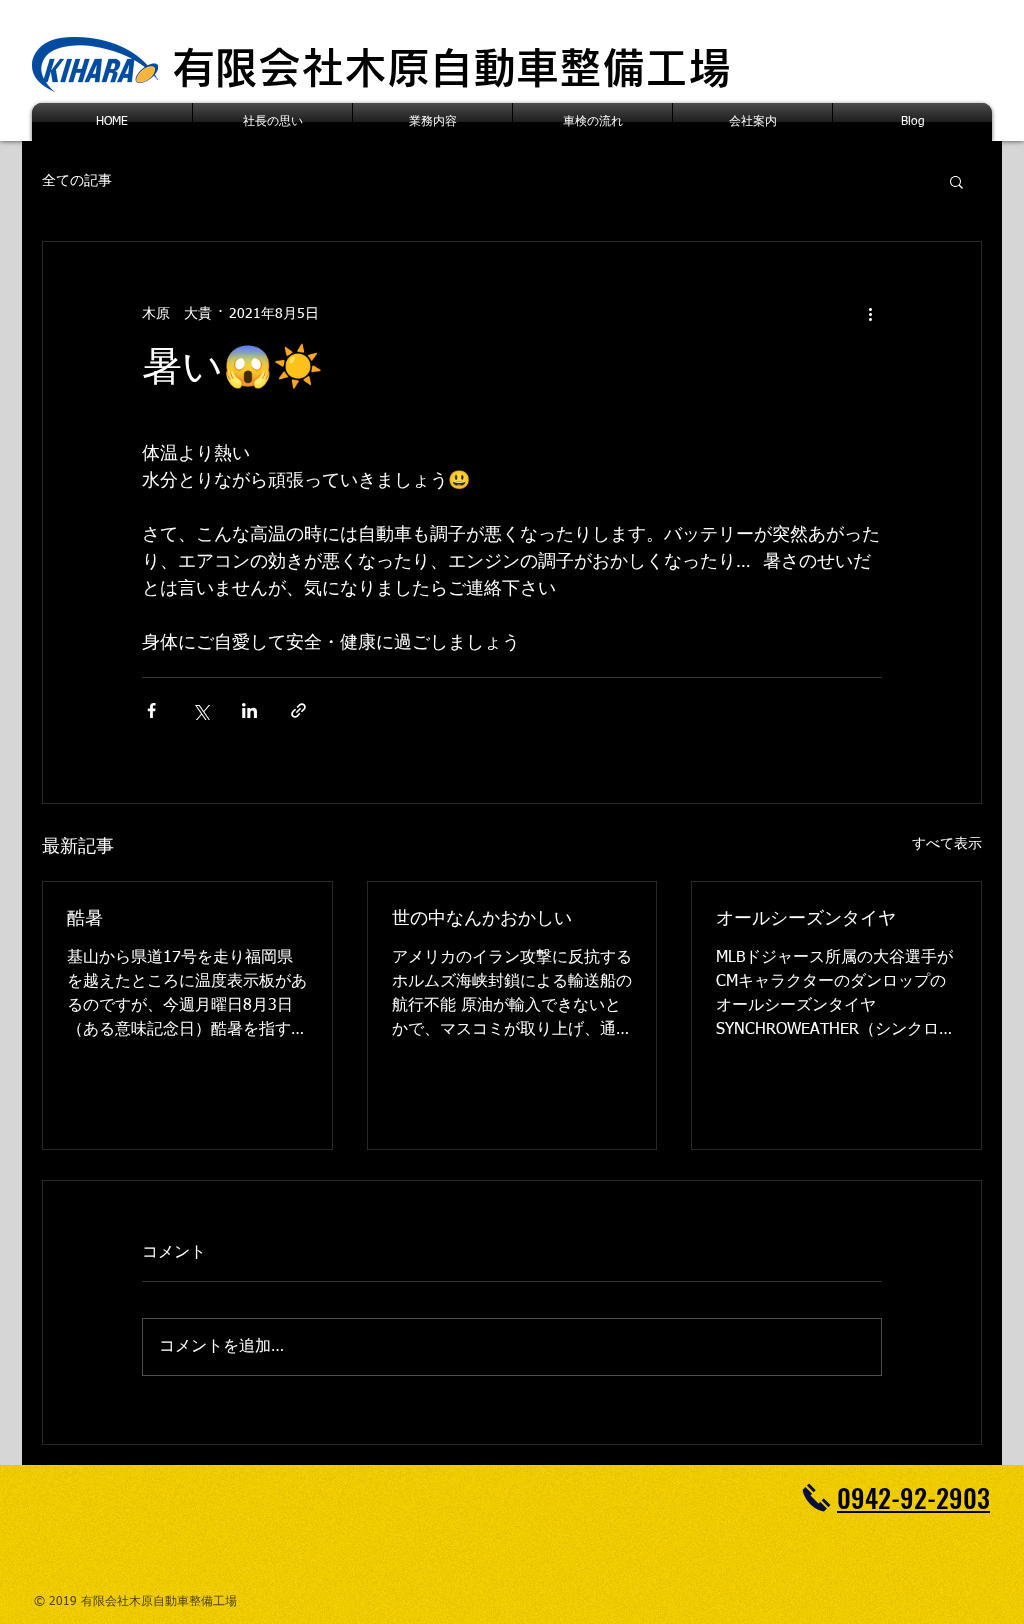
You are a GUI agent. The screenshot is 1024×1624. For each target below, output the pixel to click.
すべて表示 (947, 844)
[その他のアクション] (870, 314)
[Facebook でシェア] (151, 710)
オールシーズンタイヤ (806, 919)
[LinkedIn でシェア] (249, 710)
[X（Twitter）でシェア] (200, 710)
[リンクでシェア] (298, 710)
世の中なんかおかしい (482, 919)
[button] (956, 181)
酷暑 (85, 919)
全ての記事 (77, 181)
